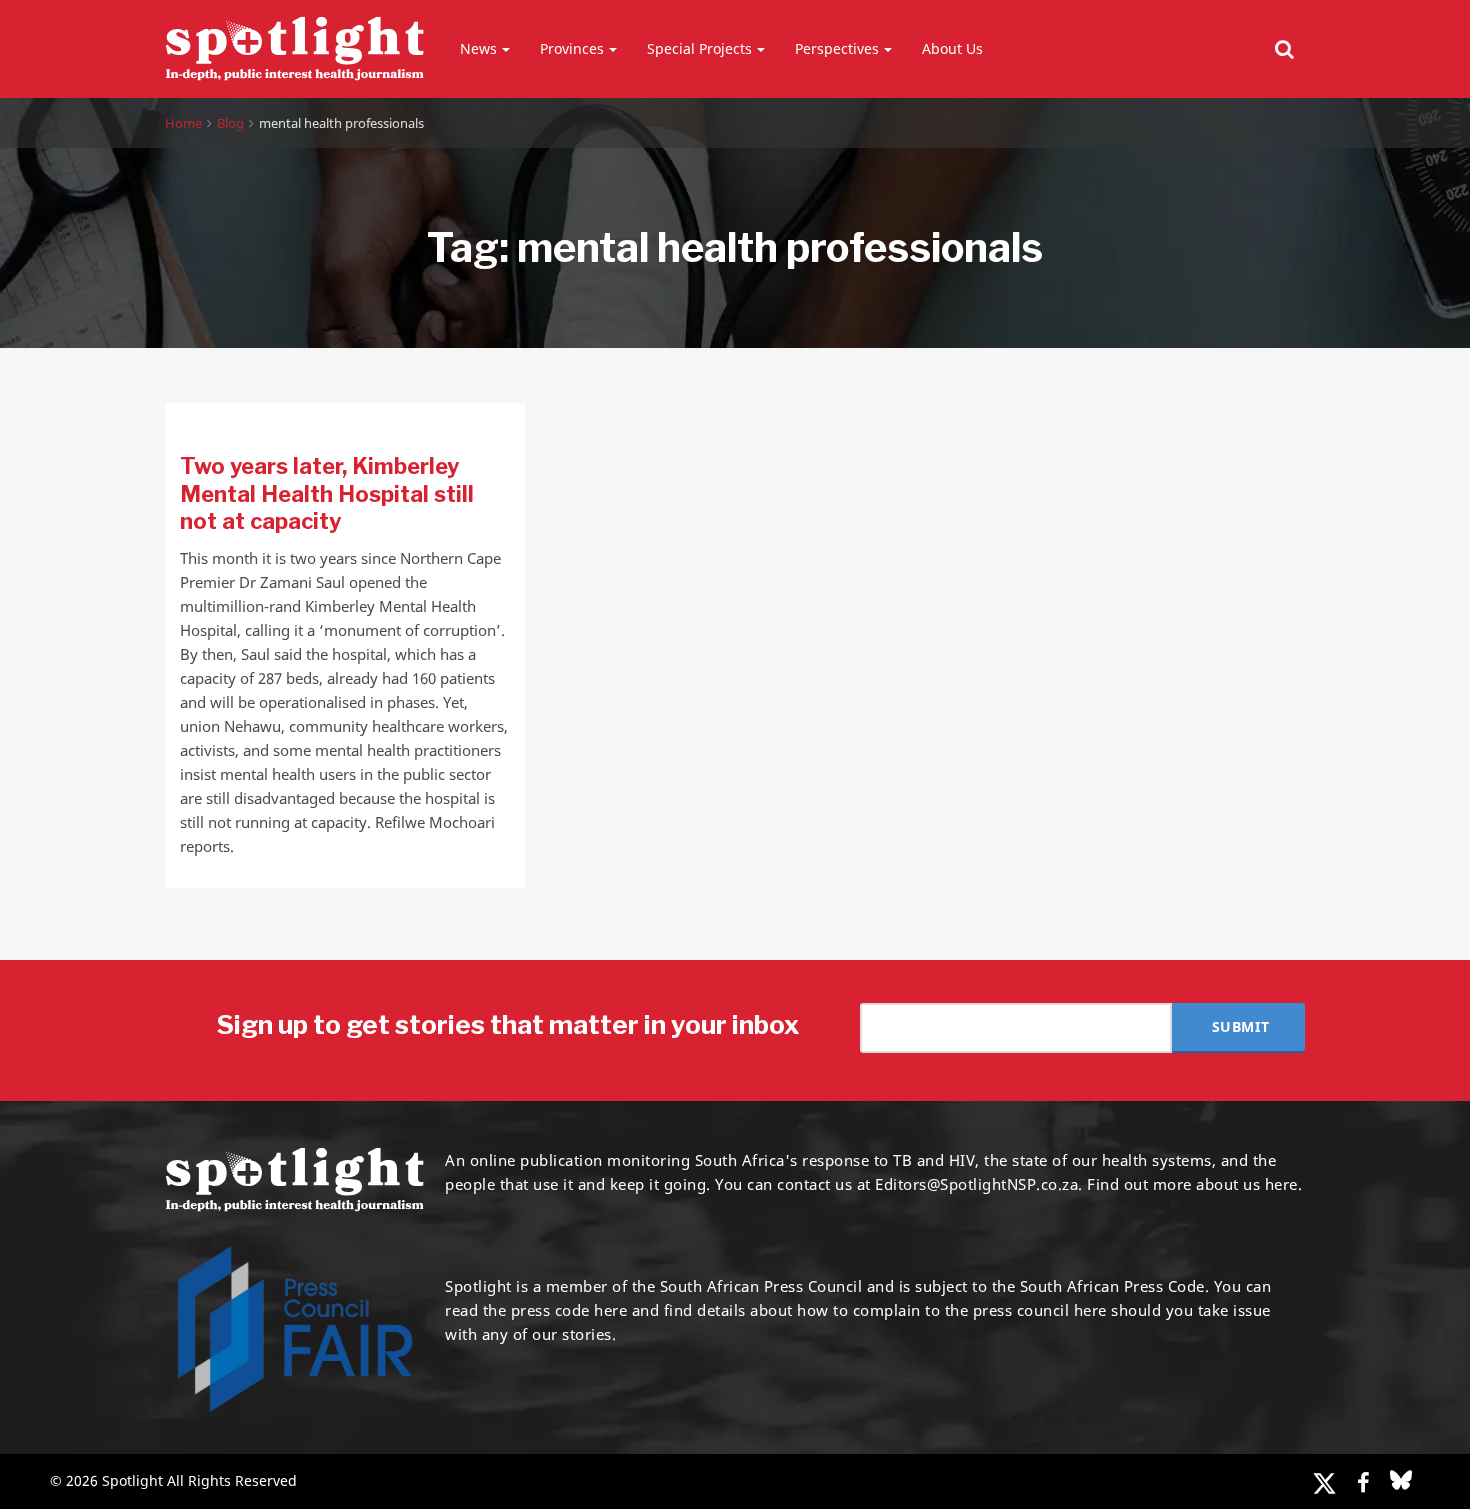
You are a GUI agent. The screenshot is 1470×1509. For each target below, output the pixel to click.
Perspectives (837, 48)
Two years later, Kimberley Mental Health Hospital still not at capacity (327, 493)
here (610, 1310)
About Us (952, 48)
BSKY (1401, 1480)
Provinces (572, 48)
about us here (1247, 1184)
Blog (230, 123)
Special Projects (699, 48)
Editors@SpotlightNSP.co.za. (979, 1184)
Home (183, 123)
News (478, 48)
